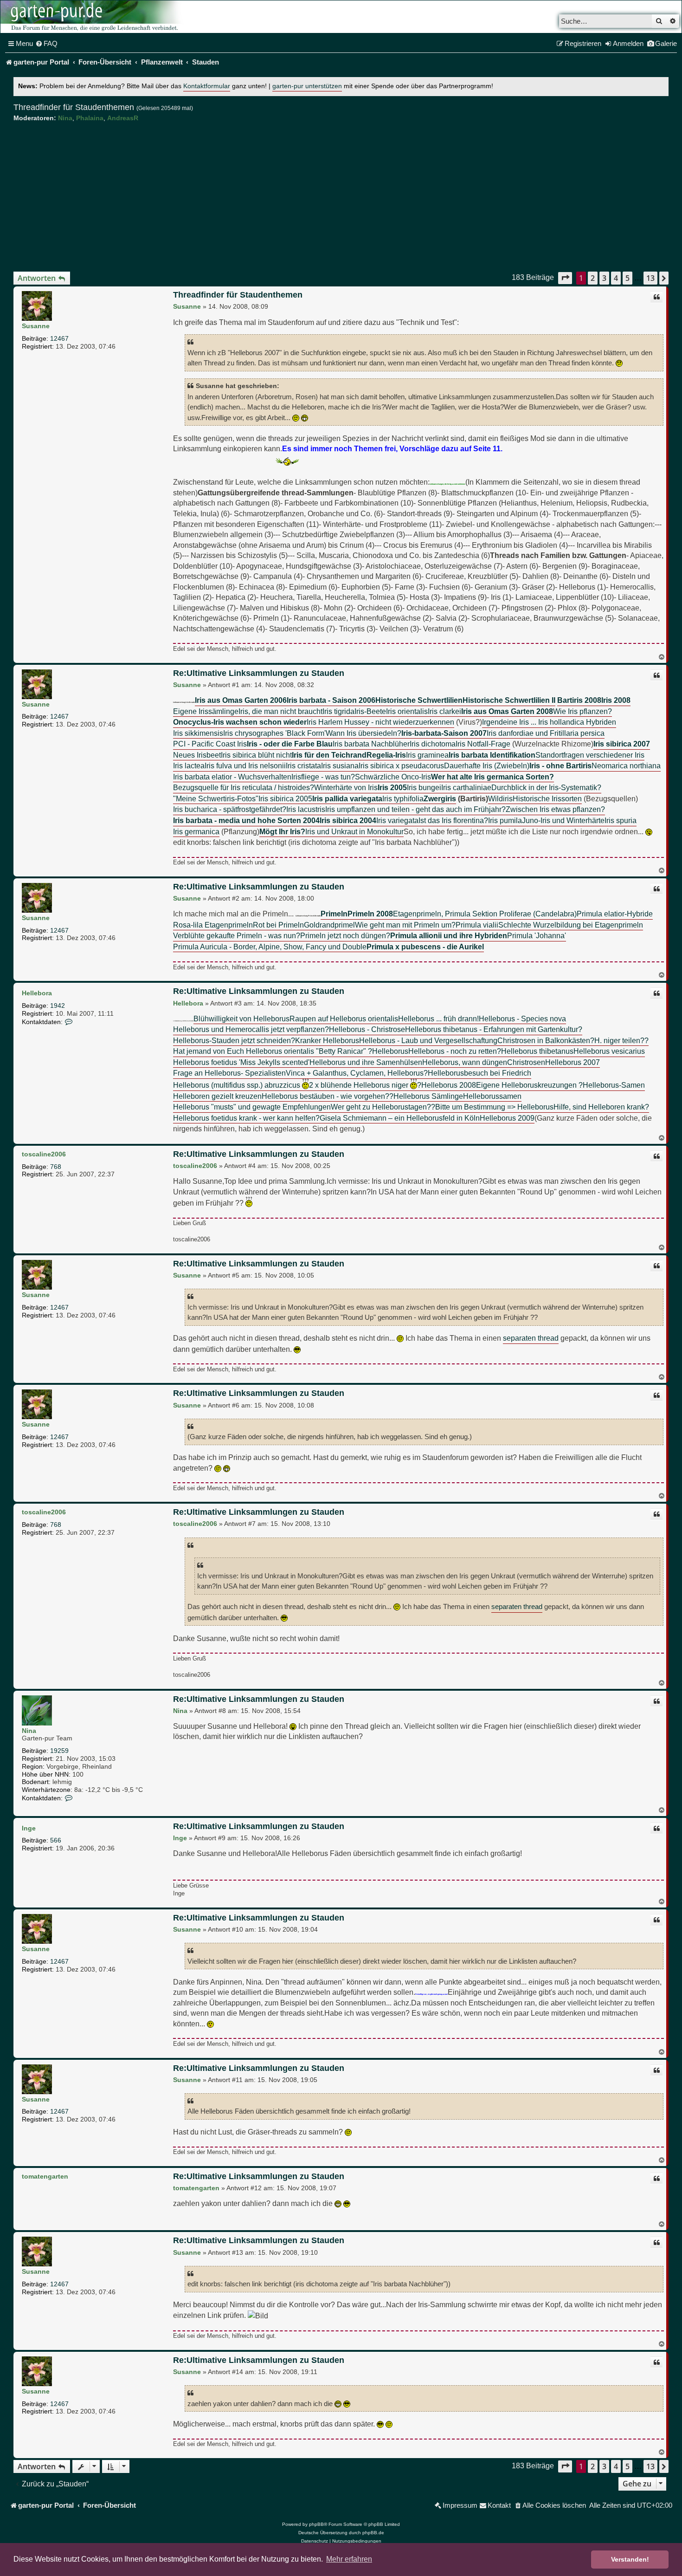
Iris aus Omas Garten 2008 (507, 711)
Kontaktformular (207, 86)
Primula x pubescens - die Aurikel (425, 947)
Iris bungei (424, 787)
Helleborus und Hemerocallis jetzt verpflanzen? (251, 1029)
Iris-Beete (370, 711)
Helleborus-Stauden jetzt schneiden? (234, 1040)
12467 (59, 338)
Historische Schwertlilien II (509, 700)
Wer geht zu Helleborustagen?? (383, 1107)
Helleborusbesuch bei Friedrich (479, 1073)
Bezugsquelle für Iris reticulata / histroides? (244, 787)
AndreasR (123, 118)
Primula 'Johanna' (537, 935)
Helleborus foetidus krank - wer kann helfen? (246, 1118)
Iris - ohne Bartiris (560, 766)
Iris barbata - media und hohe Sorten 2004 (246, 820)
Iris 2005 (392, 787)
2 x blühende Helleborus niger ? (365, 1085)
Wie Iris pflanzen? (582, 711)
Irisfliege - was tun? (323, 777)
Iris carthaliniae (466, 787)
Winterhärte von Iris (346, 787)
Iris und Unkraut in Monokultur (354, 831)
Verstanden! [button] (630, 2559)
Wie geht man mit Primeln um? (405, 925)
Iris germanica (196, 831)
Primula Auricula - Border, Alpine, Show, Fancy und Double (270, 947)
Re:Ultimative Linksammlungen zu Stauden (259, 673)
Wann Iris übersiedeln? (364, 733)
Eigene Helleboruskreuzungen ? (529, 1085)
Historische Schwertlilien (419, 700)
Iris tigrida (338, 711)
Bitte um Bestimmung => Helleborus (494, 1107)
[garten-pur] (93, 17)
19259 (59, 1751)
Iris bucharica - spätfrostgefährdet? (230, 809)
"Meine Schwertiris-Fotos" (216, 798)
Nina (65, 118)
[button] (565, 278)
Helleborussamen (492, 1096)
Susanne (36, 326)
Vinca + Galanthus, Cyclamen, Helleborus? (357, 1073)
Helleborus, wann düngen (465, 1062)
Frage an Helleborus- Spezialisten (229, 1073)
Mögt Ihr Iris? (282, 831)
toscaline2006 (44, 1154)
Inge (29, 1828)
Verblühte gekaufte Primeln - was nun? (237, 935)
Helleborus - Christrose (367, 1029)
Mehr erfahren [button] (349, 2559)
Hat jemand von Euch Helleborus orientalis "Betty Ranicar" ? (273, 1051)
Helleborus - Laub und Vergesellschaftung (428, 1040)
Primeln (334, 914)
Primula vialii (477, 925)
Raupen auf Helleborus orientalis (344, 1019)
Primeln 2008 (370, 914)
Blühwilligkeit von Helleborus (241, 1019)
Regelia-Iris (386, 755)
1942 (58, 1006)
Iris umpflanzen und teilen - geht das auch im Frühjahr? (415, 809)
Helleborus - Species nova (522, 1019)
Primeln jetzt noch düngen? (345, 935)
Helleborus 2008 (449, 1085)
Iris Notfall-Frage (483, 744)
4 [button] (616, 278)
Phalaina (90, 118)
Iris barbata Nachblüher (371, 744)
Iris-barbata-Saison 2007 (444, 733)
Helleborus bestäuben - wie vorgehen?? (328, 1096)
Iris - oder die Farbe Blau (290, 744)
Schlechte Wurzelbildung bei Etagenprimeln (571, 925)
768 (56, 1167)
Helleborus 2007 (573, 1062)
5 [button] (627, 278)
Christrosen (526, 1062)
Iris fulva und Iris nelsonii (245, 766)
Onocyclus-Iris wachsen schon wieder (240, 722)
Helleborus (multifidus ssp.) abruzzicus (238, 1085)
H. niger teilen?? (621, 1040)
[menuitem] (46, 44)
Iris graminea (427, 755)
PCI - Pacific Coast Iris (210, 744)
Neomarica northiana (626, 766)
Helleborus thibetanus (537, 1051)
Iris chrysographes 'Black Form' (274, 733)
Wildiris (500, 798)
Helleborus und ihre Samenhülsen (366, 1062)
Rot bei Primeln (278, 925)
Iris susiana (340, 766)
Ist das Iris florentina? (453, 820)
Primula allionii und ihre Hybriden (449, 935)
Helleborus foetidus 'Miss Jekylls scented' (241, 1062)
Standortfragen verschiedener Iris (590, 755)
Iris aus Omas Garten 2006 (241, 700)
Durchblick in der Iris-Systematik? (546, 787)
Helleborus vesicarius (609, 1051)
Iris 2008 (616, 700)
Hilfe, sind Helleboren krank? (601, 1107)
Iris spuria (621, 820)
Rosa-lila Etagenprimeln (213, 925)
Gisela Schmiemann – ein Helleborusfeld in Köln (400, 1118)
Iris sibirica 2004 (348, 820)
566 (56, 1840)
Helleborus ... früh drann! (438, 1019)
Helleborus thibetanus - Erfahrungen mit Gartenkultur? (494, 1029)
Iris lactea (189, 766)
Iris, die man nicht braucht (280, 711)
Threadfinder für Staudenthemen (74, 107)
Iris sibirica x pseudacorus (401, 766)
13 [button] (650, 278)
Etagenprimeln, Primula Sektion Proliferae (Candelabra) (485, 914)
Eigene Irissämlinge (206, 711)
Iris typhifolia (403, 798)
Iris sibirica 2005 (285, 798)
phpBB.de (373, 2533)
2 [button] (593, 278)
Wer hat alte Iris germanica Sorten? (492, 777)
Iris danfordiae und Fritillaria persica (546, 733)
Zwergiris (440, 798)
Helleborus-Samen (614, 1085)
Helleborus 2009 (507, 1118)
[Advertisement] (341, 197)
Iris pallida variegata (347, 798)
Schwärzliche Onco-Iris (393, 777)
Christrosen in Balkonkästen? (546, 1040)
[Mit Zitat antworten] (656, 297)
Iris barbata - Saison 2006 (331, 700)
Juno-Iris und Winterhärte (563, 820)
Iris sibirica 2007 (622, 744)
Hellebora (37, 993)
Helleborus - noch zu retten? (455, 1051)
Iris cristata (303, 766)
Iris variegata (397, 820)
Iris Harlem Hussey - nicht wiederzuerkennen (380, 722)
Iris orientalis (407, 711)
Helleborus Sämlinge (428, 1096)
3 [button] (604, 278)
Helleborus (390, 1051)
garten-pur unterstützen (307, 86)
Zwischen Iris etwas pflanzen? (555, 809)
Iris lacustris (306, 809)
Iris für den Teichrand (329, 755)
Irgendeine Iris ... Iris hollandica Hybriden (549, 722)
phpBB (316, 2524)
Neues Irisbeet (197, 755)
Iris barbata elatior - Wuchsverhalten (232, 777)
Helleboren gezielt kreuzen (217, 1096)
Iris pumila (505, 820)
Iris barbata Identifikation (492, 755)
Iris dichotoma (433, 744)
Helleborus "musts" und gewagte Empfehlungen (252, 1107)
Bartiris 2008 (579, 700)
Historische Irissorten (547, 798)
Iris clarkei (444, 711)
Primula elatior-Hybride (615, 914)
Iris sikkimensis (198, 733)
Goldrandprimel (329, 925)
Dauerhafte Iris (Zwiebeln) (487, 766)
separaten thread (531, 1338)
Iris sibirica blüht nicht (256, 755)
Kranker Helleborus (327, 1040)
